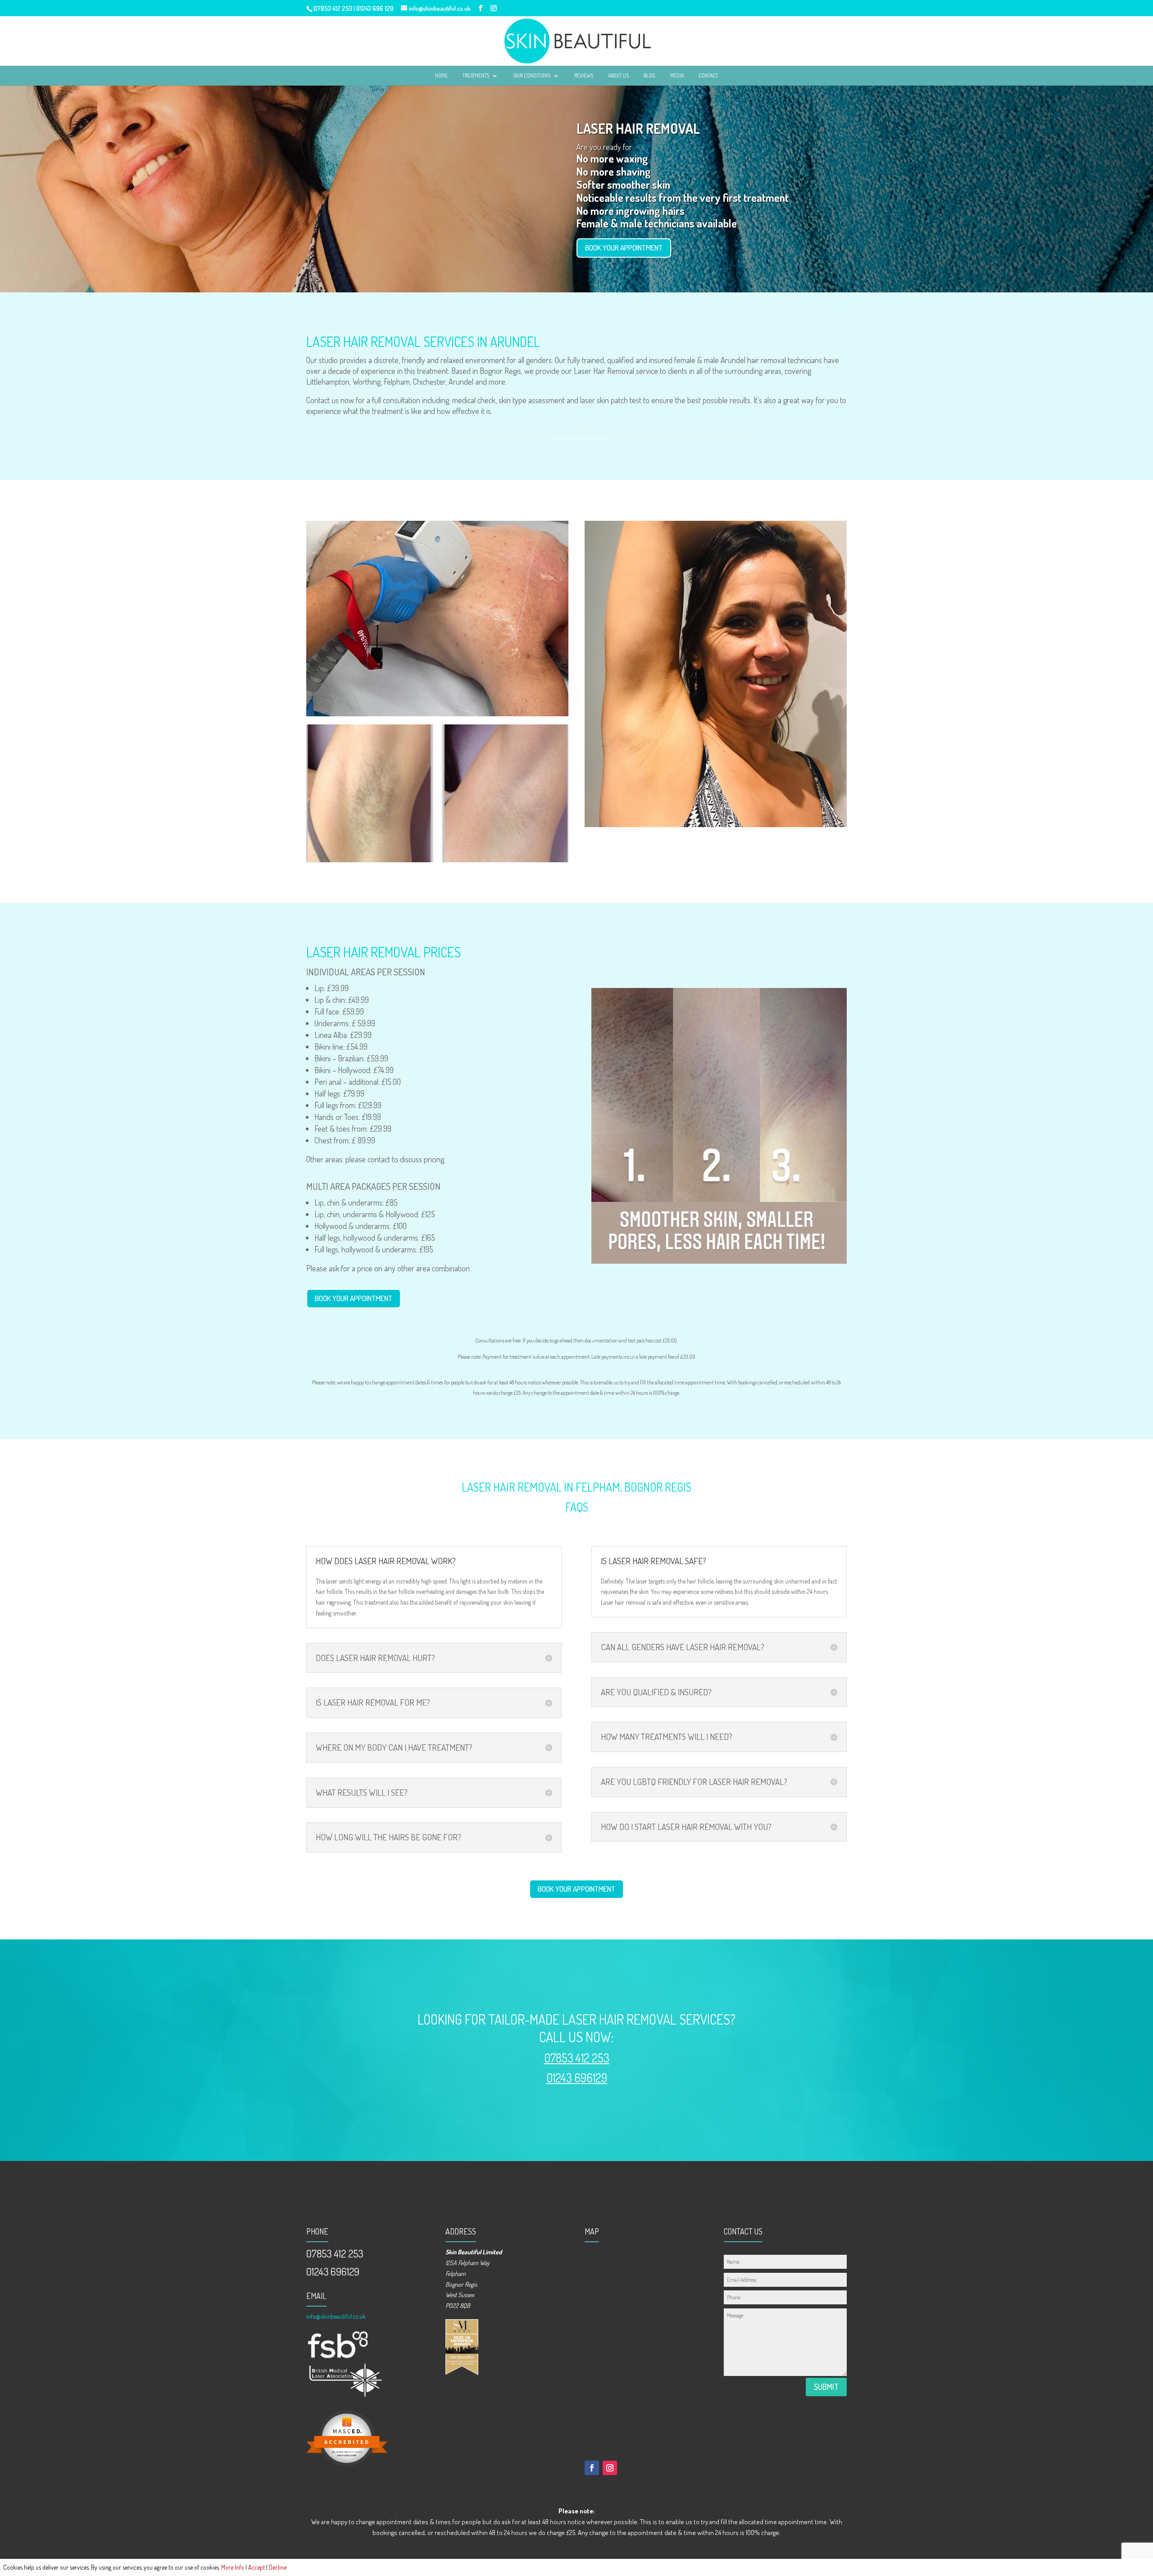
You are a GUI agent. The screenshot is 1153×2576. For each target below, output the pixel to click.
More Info (233, 2567)
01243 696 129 (375, 8)
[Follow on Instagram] (610, 2468)
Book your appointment (624, 248)
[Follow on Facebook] (592, 2468)
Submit (826, 2387)
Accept (256, 2567)
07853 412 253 (333, 8)
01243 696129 (577, 2078)
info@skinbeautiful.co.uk (336, 2316)
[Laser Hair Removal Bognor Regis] (437, 714)
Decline (278, 2567)
